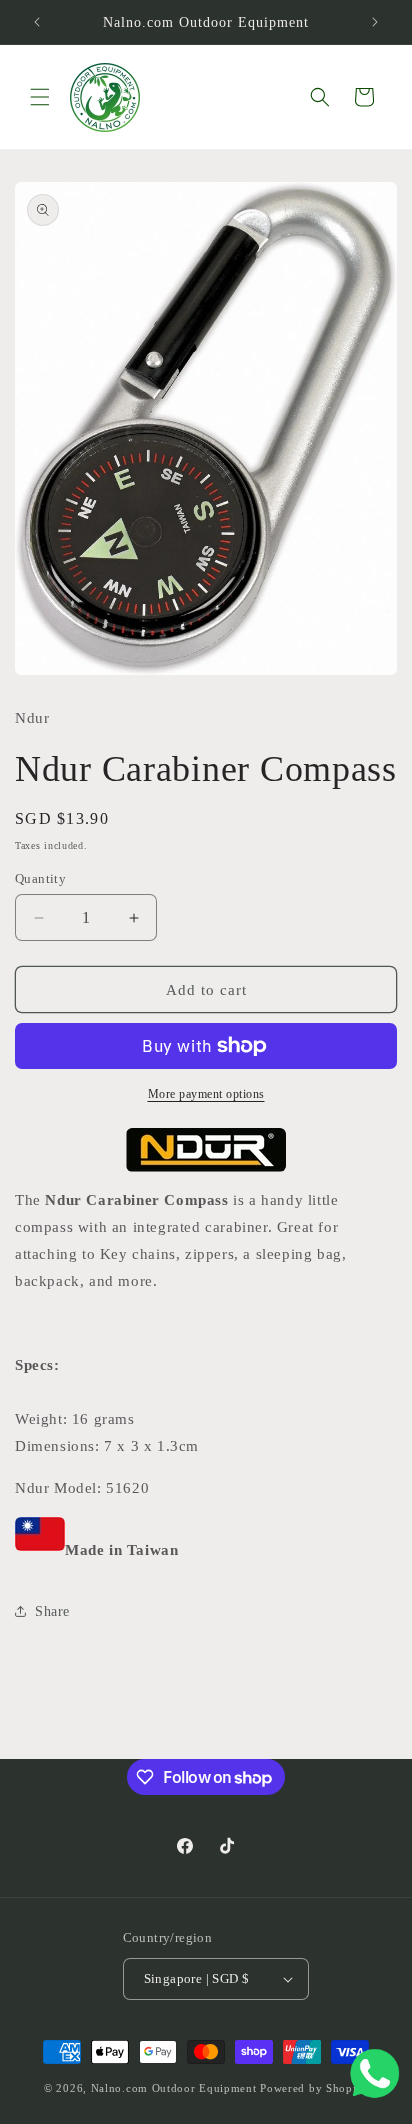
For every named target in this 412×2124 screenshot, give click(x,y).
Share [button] (52, 1611)
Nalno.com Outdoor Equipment (174, 2088)
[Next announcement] (375, 22)
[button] (40, 97)
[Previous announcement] (37, 22)
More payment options (206, 1094)
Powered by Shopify (314, 2088)
